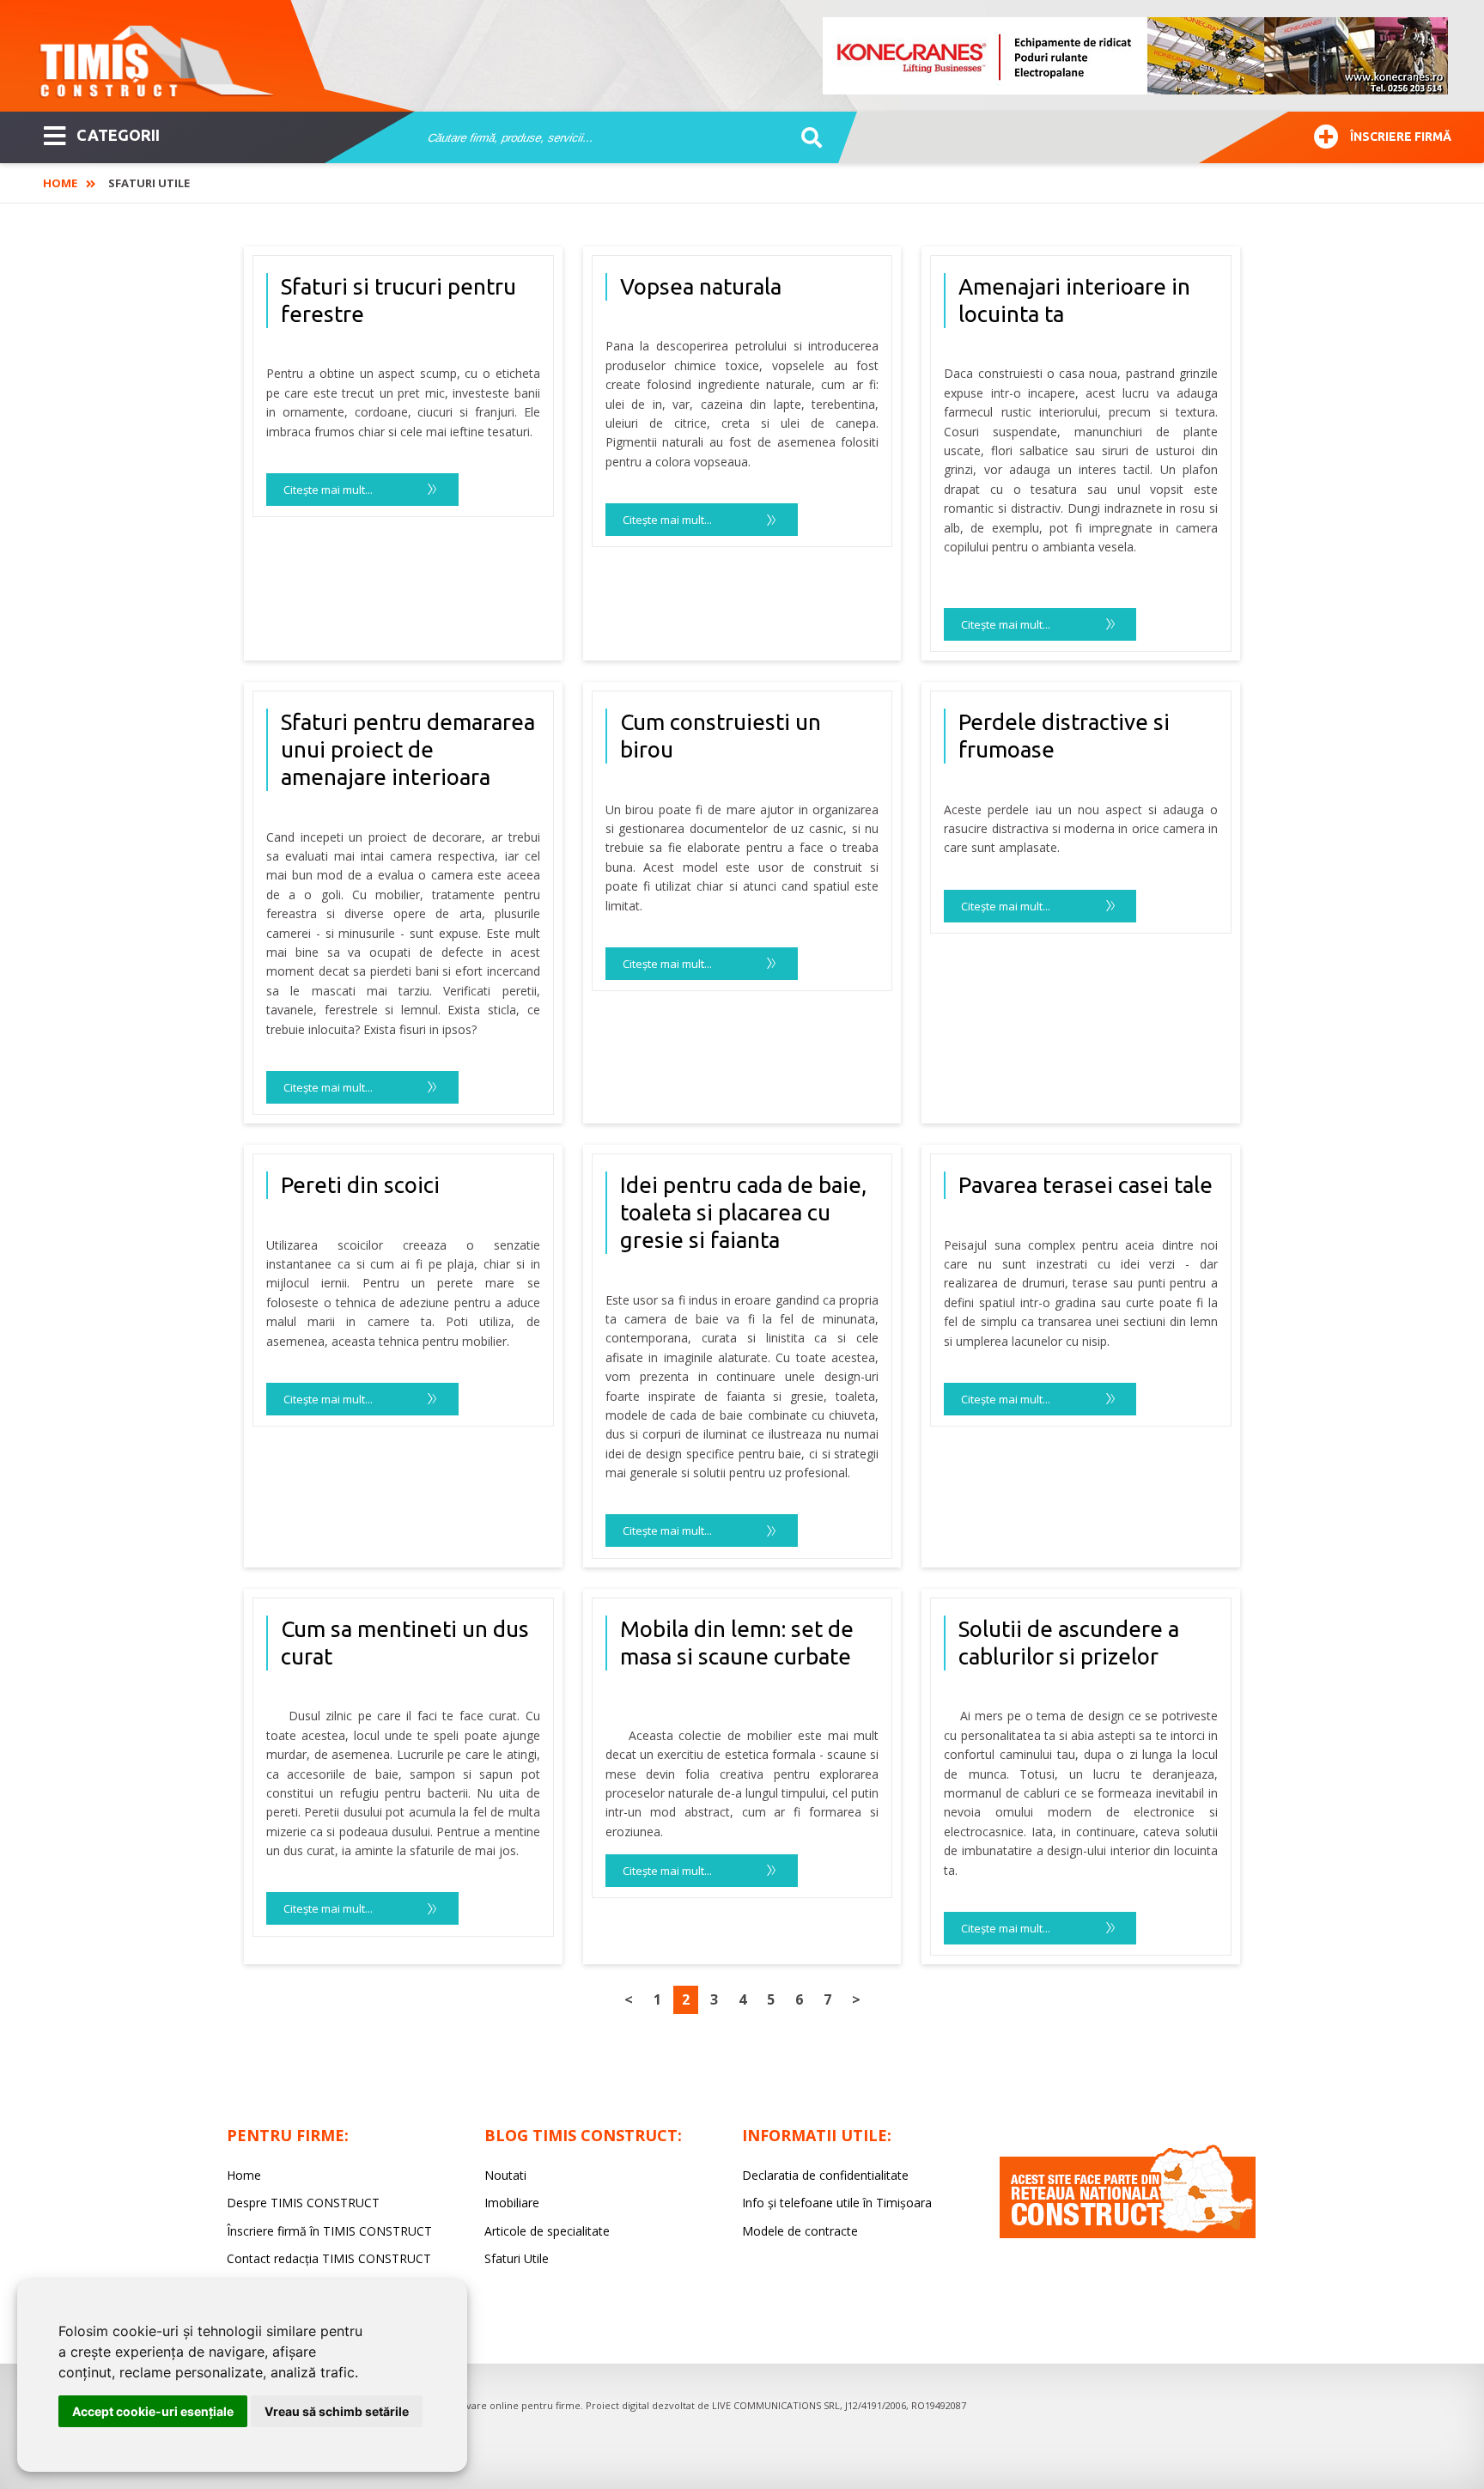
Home (60, 183)
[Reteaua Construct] (1128, 2233)
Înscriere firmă (1401, 137)
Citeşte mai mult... (328, 490)
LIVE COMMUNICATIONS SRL (776, 2405)
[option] (1136, 56)
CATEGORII (118, 135)
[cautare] (806, 138)
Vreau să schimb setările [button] (337, 2411)
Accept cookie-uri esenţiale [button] (153, 2411)
